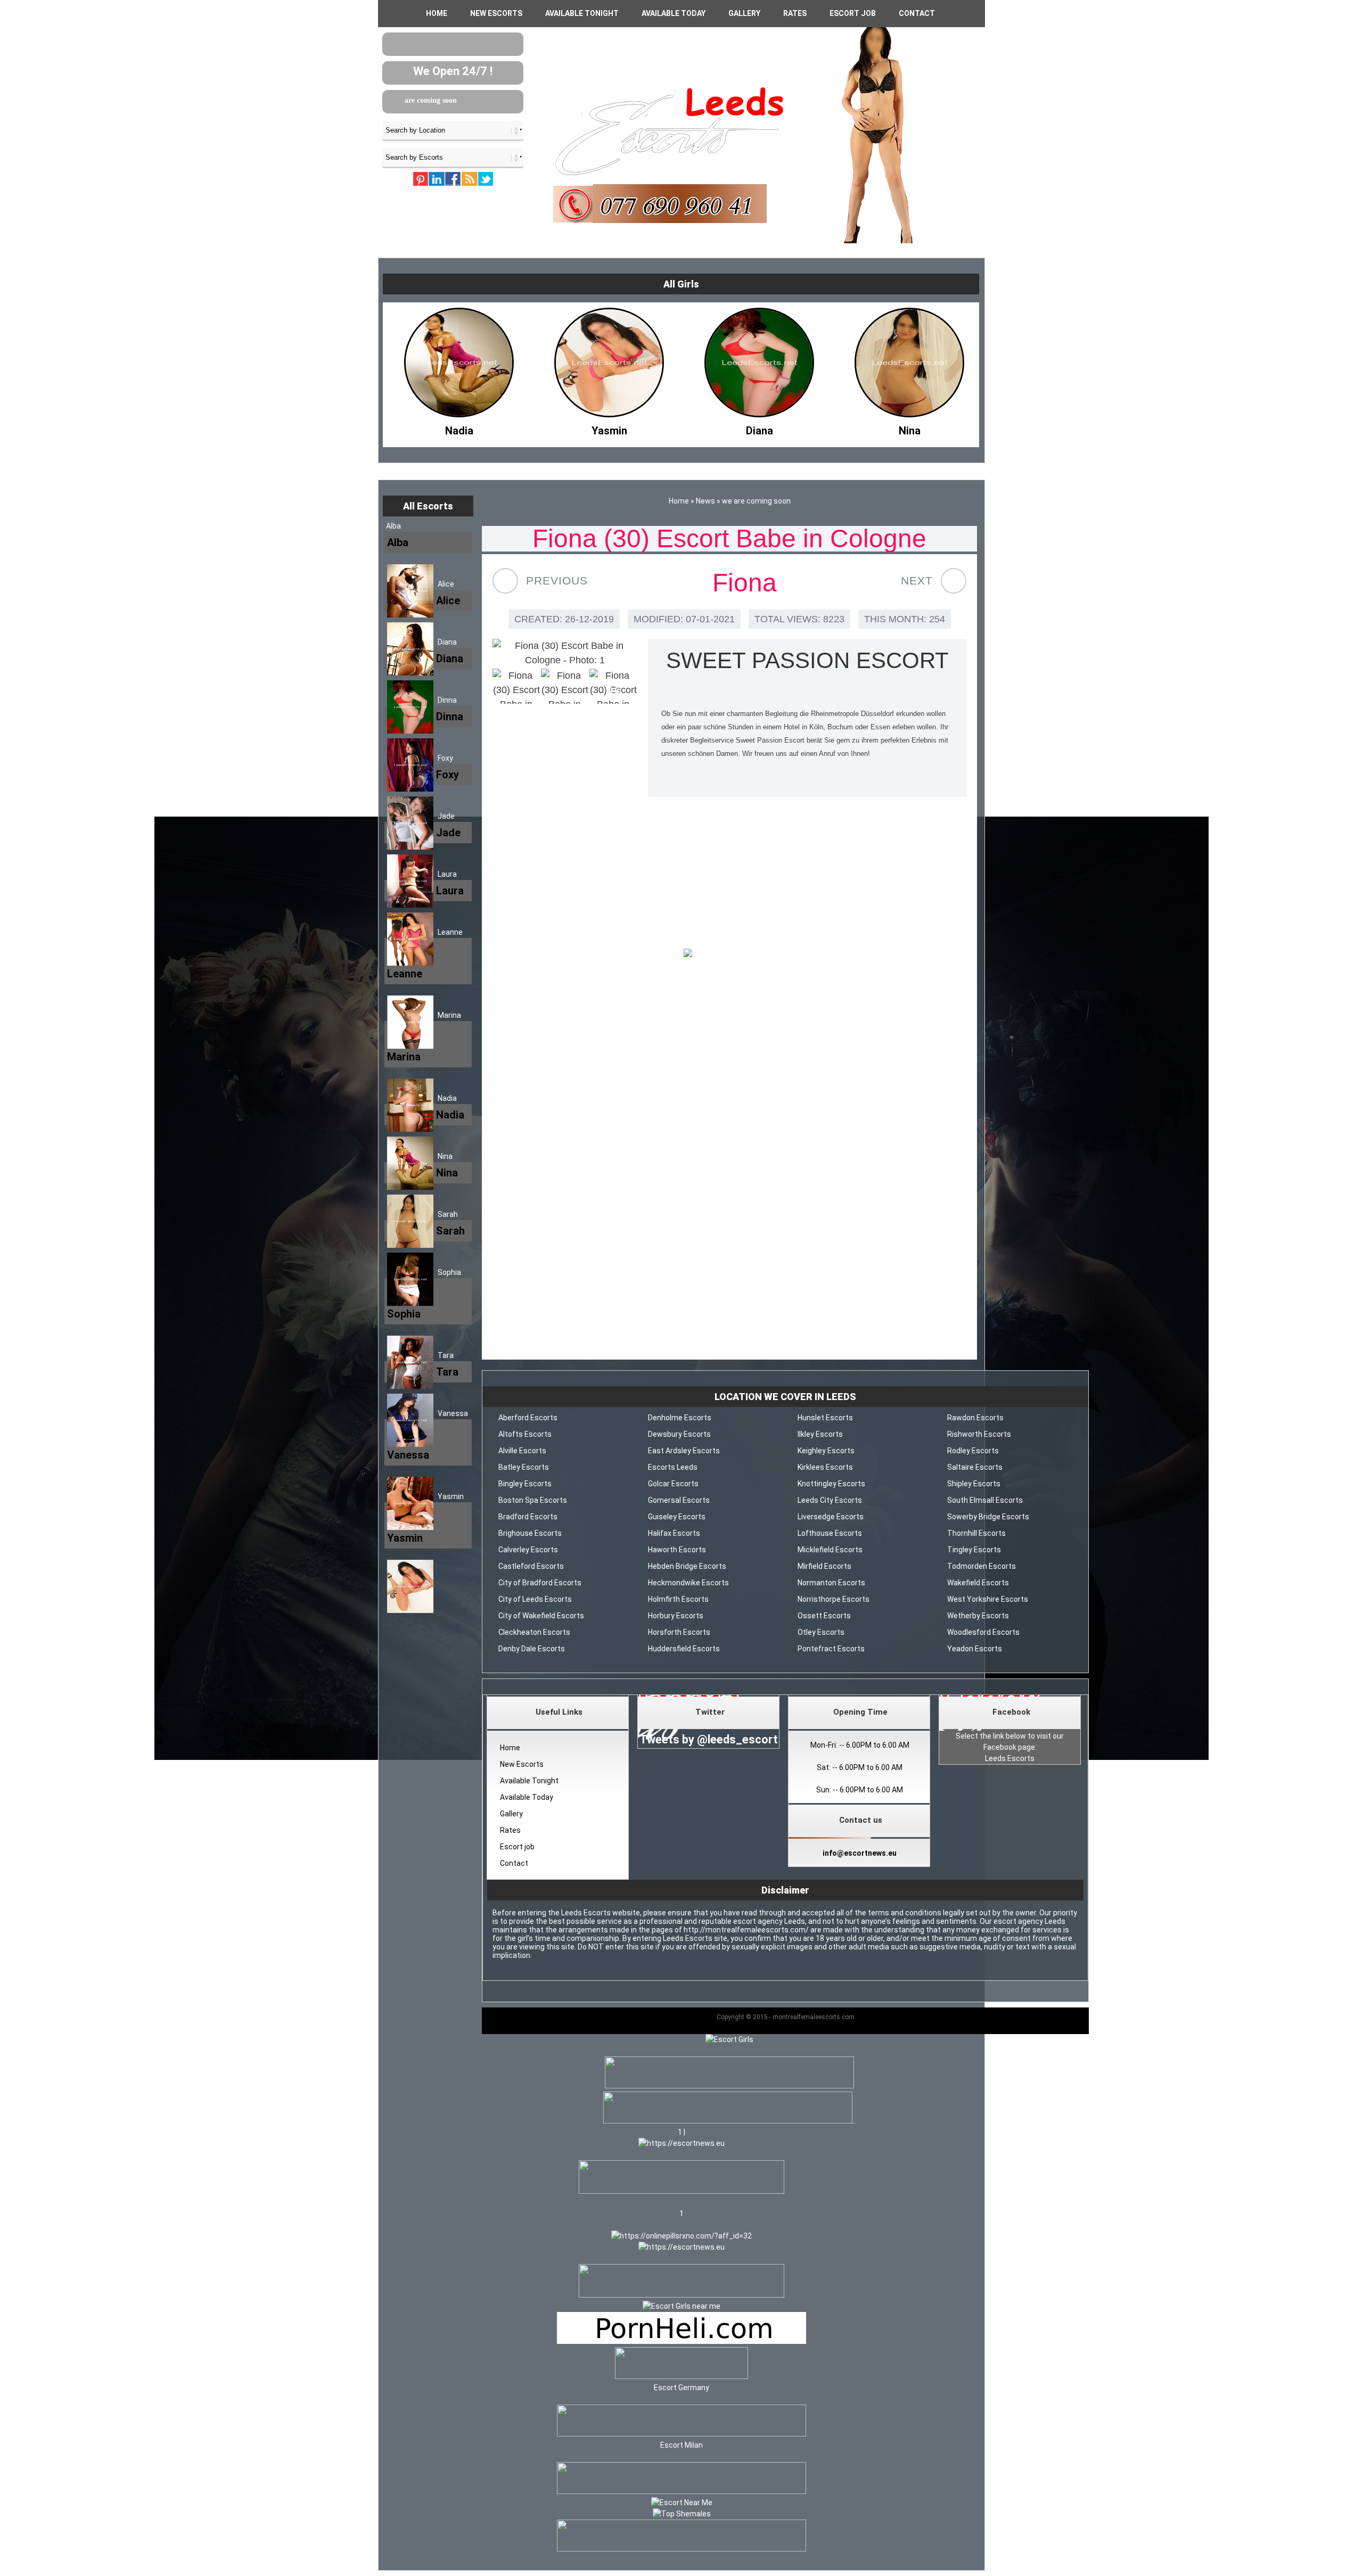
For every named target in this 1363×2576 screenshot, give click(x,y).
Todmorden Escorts (982, 1566)
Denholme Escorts (680, 1418)
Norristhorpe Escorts (834, 1599)
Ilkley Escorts (820, 1434)
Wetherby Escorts (978, 1616)
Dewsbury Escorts (679, 1434)
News (705, 501)
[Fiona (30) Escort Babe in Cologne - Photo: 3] (565, 686)
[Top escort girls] (728, 2121)
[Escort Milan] (681, 2434)
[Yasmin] (459, 428)
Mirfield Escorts (824, 1566)
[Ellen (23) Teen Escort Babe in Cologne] (954, 581)
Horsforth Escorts (679, 1632)
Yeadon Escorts (975, 1649)
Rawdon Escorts (975, 1418)
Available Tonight (582, 13)
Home (437, 13)
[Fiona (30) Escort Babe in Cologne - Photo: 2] (516, 686)
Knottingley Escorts (831, 1484)
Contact (917, 13)
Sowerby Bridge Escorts (988, 1517)
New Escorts (496, 13)
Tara (446, 1355)
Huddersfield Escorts (684, 1649)
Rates (795, 13)
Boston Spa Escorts (533, 1500)
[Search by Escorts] (453, 157)
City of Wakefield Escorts (541, 1616)
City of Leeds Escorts (535, 1599)
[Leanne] (909, 428)
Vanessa (453, 1413)
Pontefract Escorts (831, 1649)
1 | (681, 2132)
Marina (449, 1015)
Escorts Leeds (673, 1467)
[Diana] (609, 428)
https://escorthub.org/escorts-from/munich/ (730, 1331)
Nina (445, 1156)
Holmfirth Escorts (678, 1599)
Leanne (450, 932)
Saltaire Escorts (975, 1467)
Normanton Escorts (831, 1583)
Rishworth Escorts (979, 1434)
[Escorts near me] (681, 2306)
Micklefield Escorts (830, 1550)
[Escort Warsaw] (681, 2549)
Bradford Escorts (528, 1517)
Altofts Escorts (525, 1434)
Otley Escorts (821, 1632)
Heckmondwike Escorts (688, 1583)
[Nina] (759, 428)
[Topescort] (681, 2491)
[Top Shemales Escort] (682, 2514)
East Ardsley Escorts (684, 1451)
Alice (446, 584)
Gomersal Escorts (679, 1500)
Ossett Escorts (824, 1616)
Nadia (447, 1098)
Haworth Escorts (677, 1550)
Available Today (674, 13)
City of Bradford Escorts (540, 1583)
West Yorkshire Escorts (988, 1599)
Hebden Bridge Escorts (687, 1566)
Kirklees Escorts (825, 1467)
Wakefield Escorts (978, 1583)
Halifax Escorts (674, 1533)
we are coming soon (457, 100)
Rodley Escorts (973, 1451)
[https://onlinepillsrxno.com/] (681, 2236)
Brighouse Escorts (530, 1533)
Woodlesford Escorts (983, 1632)
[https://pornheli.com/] (681, 2191)
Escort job (853, 13)
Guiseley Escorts (677, 1517)
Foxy (445, 758)
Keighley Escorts (826, 1451)
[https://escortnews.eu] (681, 2143)
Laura (447, 874)
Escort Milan (681, 2445)
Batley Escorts (524, 1467)
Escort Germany (681, 2388)
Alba (393, 526)
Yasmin (451, 1496)
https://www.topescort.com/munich (730, 1316)
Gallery (744, 13)
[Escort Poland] (729, 2086)
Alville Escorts (522, 1451)
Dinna (447, 700)
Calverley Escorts (528, 1550)
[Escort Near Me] (682, 2503)
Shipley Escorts (974, 1484)
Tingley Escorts (974, 1550)
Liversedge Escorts (831, 1517)
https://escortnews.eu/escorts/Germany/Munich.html (729, 1288)
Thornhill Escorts (976, 1533)
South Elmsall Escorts (985, 1500)
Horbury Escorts (676, 1616)
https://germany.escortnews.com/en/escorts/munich (730, 1302)
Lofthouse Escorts (830, 1533)
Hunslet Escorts (825, 1418)
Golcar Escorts (673, 1484)
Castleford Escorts (531, 1566)
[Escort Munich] (729, 956)
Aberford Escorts (528, 1418)
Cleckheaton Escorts (534, 1632)
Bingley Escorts (525, 1484)
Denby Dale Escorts (532, 1649)
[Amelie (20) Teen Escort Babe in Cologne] (505, 581)
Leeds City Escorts (830, 1500)
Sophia (449, 1272)
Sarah (448, 1214)
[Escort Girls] (729, 2039)
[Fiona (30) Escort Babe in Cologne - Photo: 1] (565, 653)
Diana (447, 642)
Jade (446, 816)
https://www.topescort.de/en (684, 1013)
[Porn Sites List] (681, 2341)
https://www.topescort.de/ (730, 1273)
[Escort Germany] (681, 2365)
